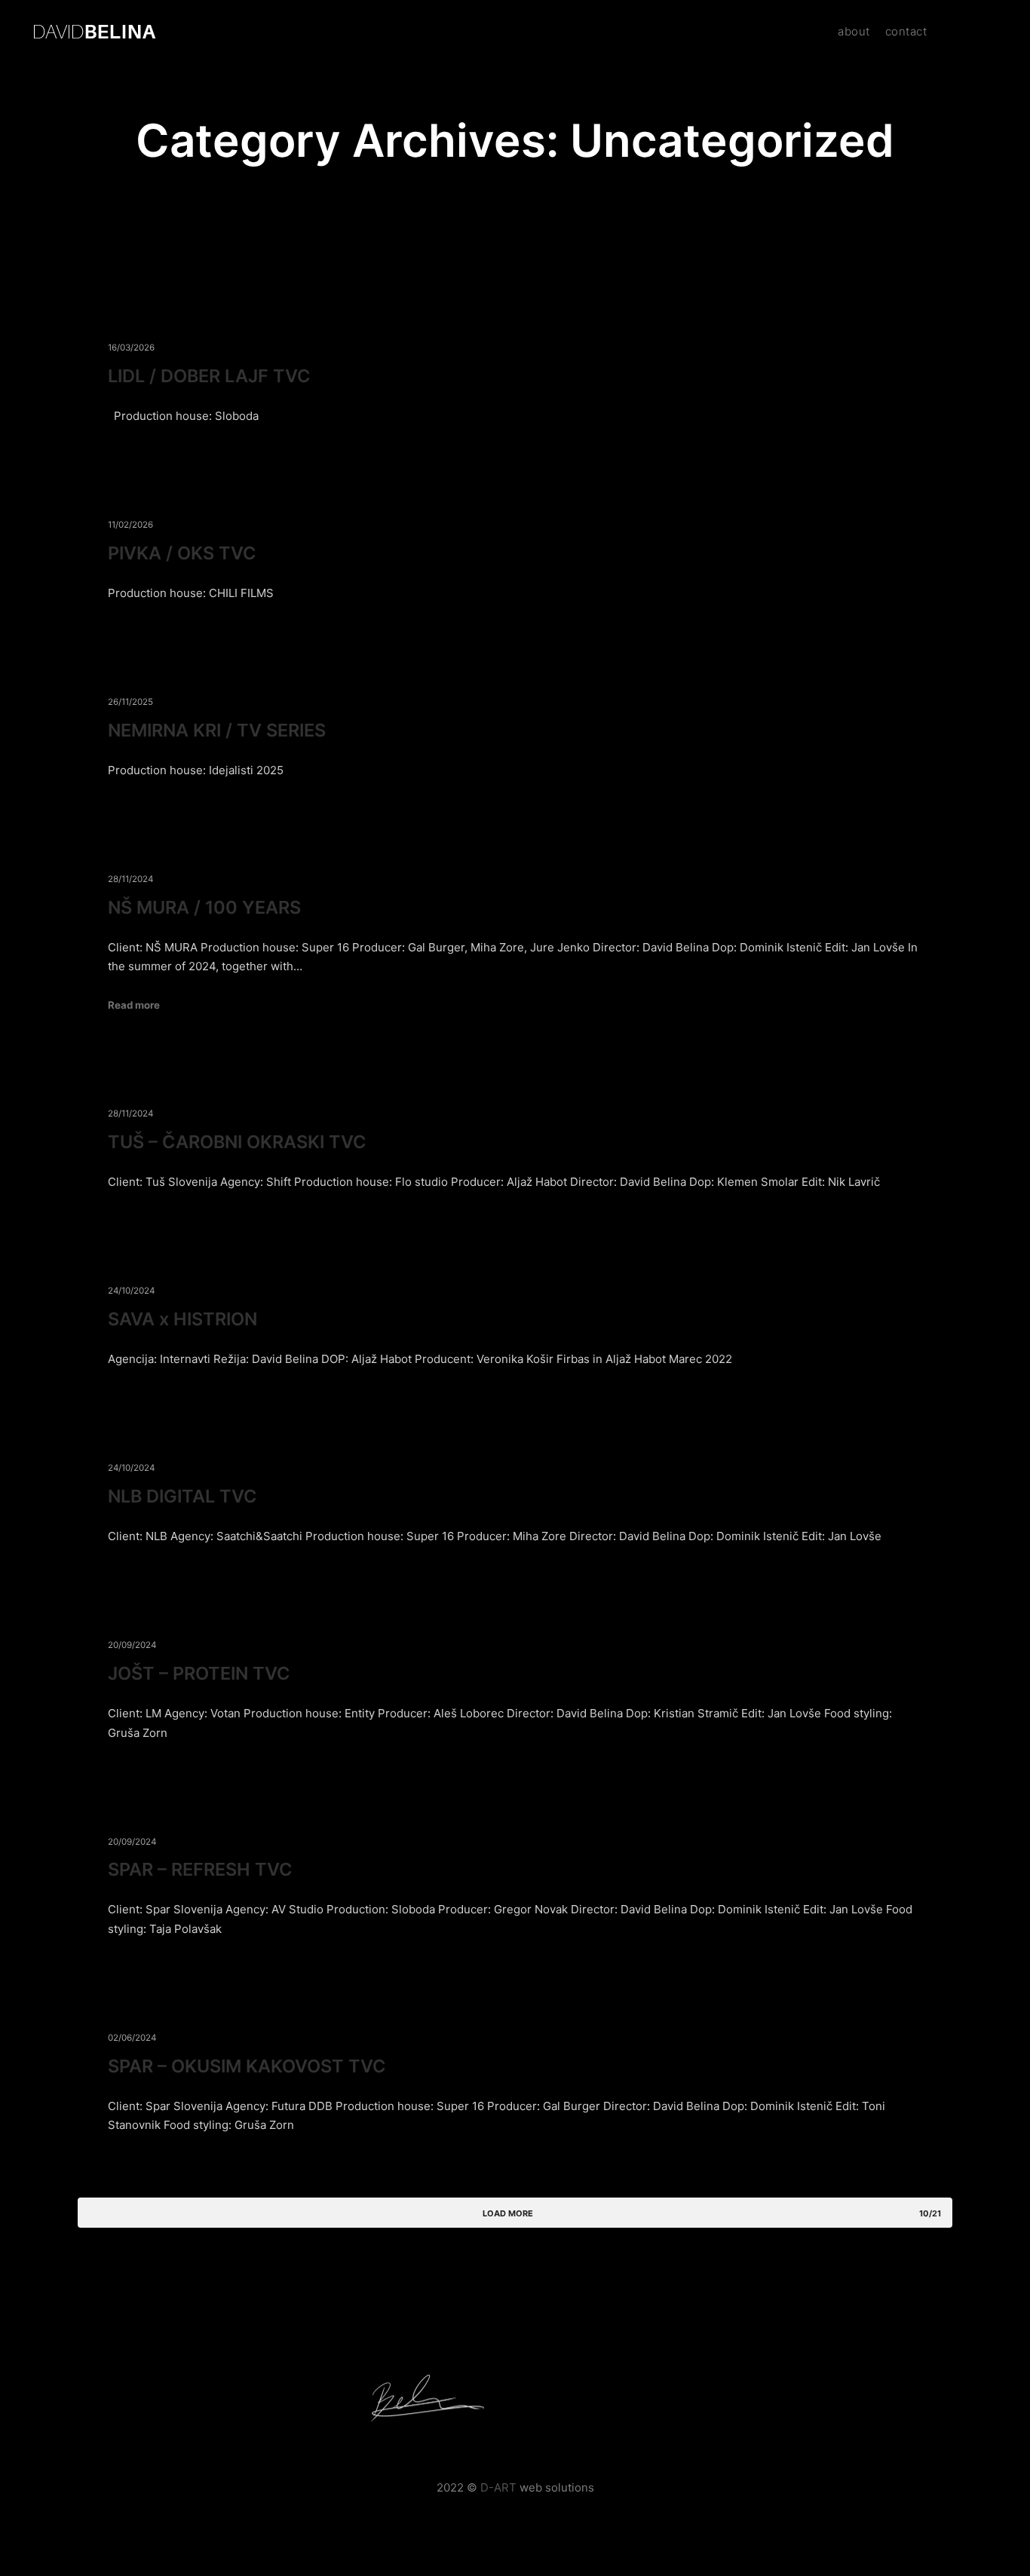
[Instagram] (967, 32)
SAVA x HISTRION (182, 1319)
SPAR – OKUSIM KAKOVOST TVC (247, 2066)
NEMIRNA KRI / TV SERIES (217, 730)
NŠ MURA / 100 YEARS (204, 907)
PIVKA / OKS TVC (182, 553)
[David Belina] (95, 32)
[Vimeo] (990, 32)
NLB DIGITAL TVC (182, 1496)
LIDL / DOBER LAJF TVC (209, 376)
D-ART (498, 2487)
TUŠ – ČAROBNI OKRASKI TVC (237, 1142)
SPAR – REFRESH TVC (200, 1869)
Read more (134, 1005)
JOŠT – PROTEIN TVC (199, 1673)
